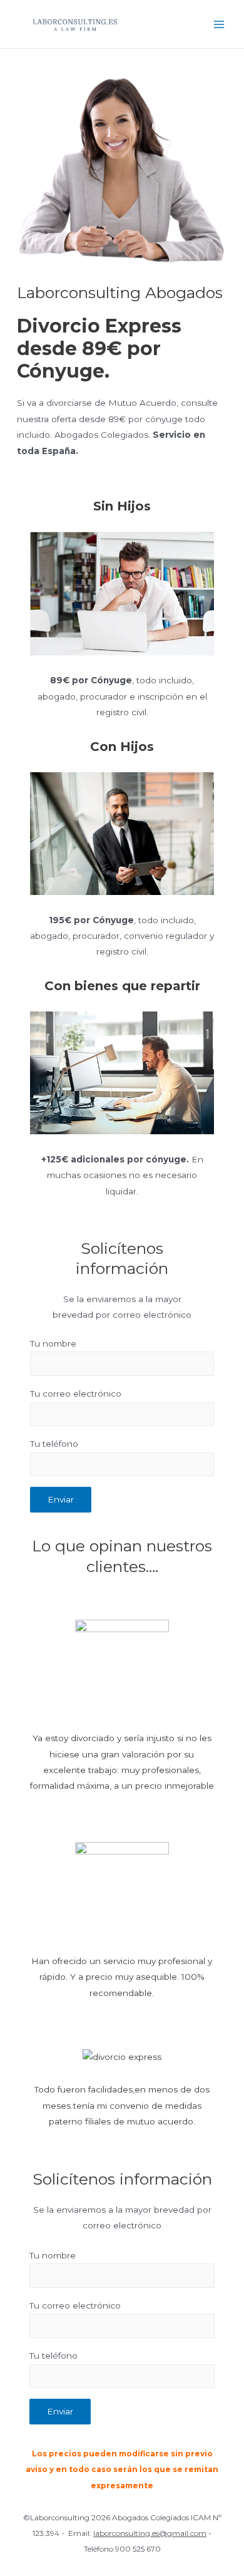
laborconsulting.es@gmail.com (150, 2533)
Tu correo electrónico (76, 1394)
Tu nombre (53, 1343)
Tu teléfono (54, 1444)
